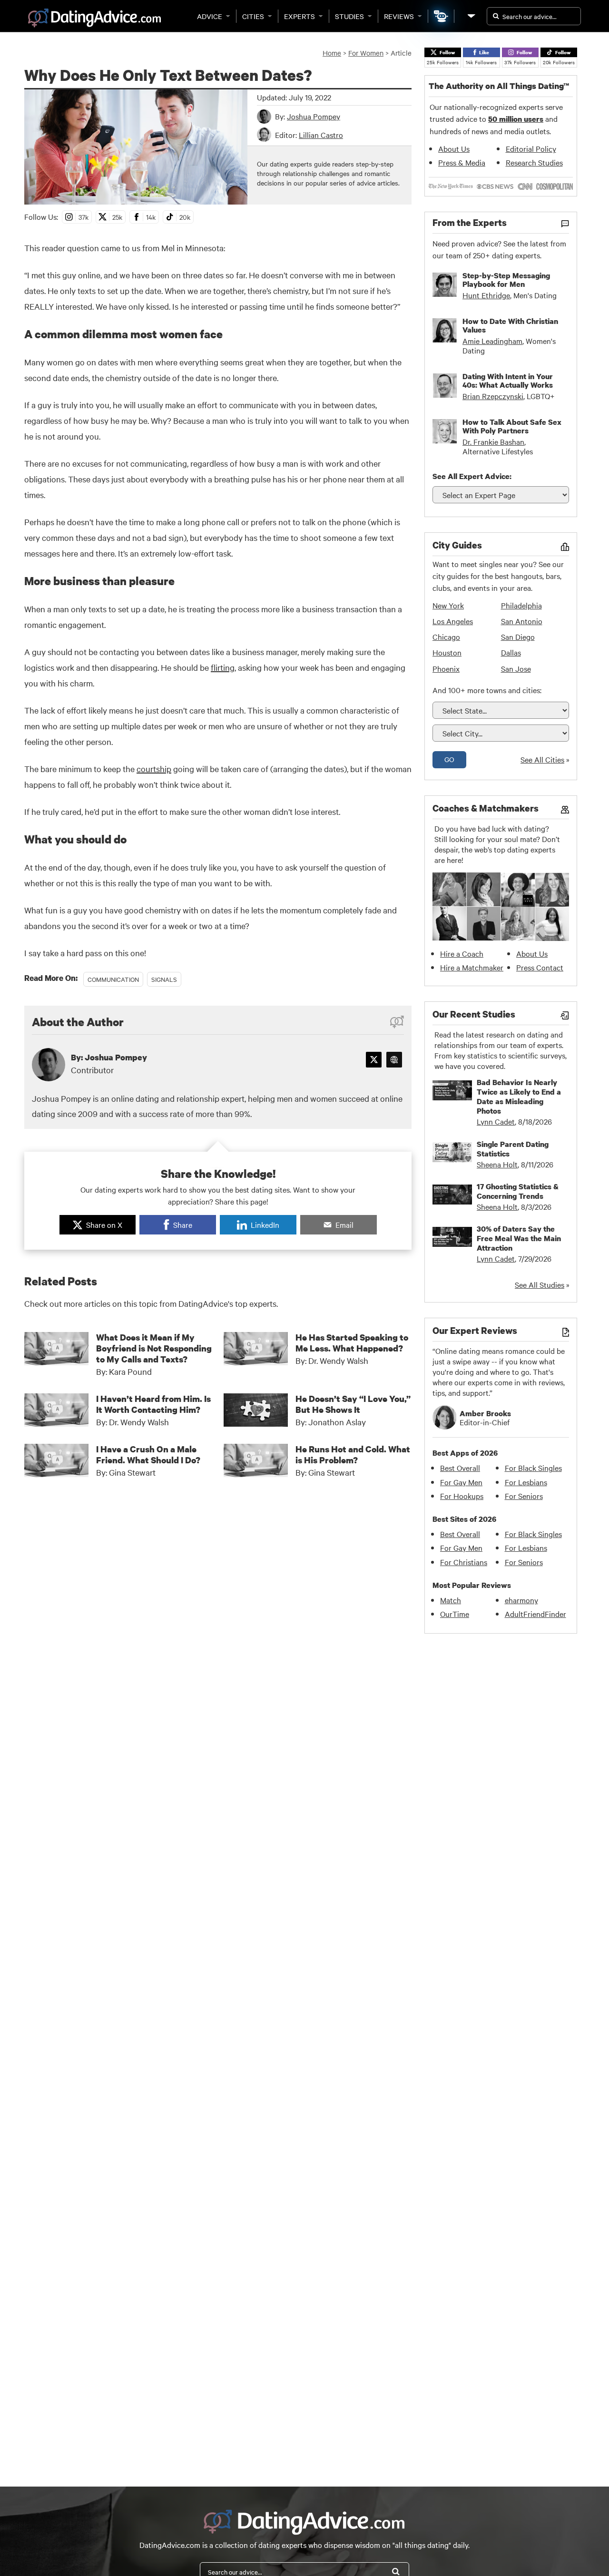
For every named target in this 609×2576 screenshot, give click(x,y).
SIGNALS (164, 979)
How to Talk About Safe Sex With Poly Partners (512, 426)
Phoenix (446, 668)
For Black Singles (533, 1468)
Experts (300, 16)
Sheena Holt (497, 1164)
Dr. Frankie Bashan (493, 441)
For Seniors (524, 1496)
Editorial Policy (531, 148)
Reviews (399, 16)
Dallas (511, 652)
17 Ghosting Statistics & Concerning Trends (518, 1191)
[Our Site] (471, 16)
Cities (253, 16)
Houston (447, 652)
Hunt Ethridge (486, 295)
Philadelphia (521, 605)
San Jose (516, 668)
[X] (374, 1060)
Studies (349, 16)
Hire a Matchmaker (472, 967)
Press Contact (540, 967)
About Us (454, 148)
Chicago (446, 637)
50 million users (516, 119)
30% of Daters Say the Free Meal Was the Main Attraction (519, 1238)
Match (451, 1600)
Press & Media (462, 162)
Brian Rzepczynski (493, 396)
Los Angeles (453, 621)
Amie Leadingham (492, 341)
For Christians (464, 1562)
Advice (210, 16)
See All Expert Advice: (472, 476)
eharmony (521, 1600)
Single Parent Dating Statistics (513, 1149)
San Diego (518, 637)
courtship (154, 769)
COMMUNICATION (113, 979)
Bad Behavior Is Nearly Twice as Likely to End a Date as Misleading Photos (519, 1097)
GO (449, 759)
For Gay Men (461, 1482)
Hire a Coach (462, 953)
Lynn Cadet (496, 1121)
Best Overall (460, 1468)
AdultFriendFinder (535, 1614)
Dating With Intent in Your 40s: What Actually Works (508, 381)
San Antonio (522, 621)
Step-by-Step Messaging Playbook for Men (506, 280)
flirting (223, 667)
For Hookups (462, 1496)
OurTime (455, 1614)
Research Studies (534, 162)
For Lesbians (526, 1482)
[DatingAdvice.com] (94, 18)
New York (448, 605)
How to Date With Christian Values (510, 325)
